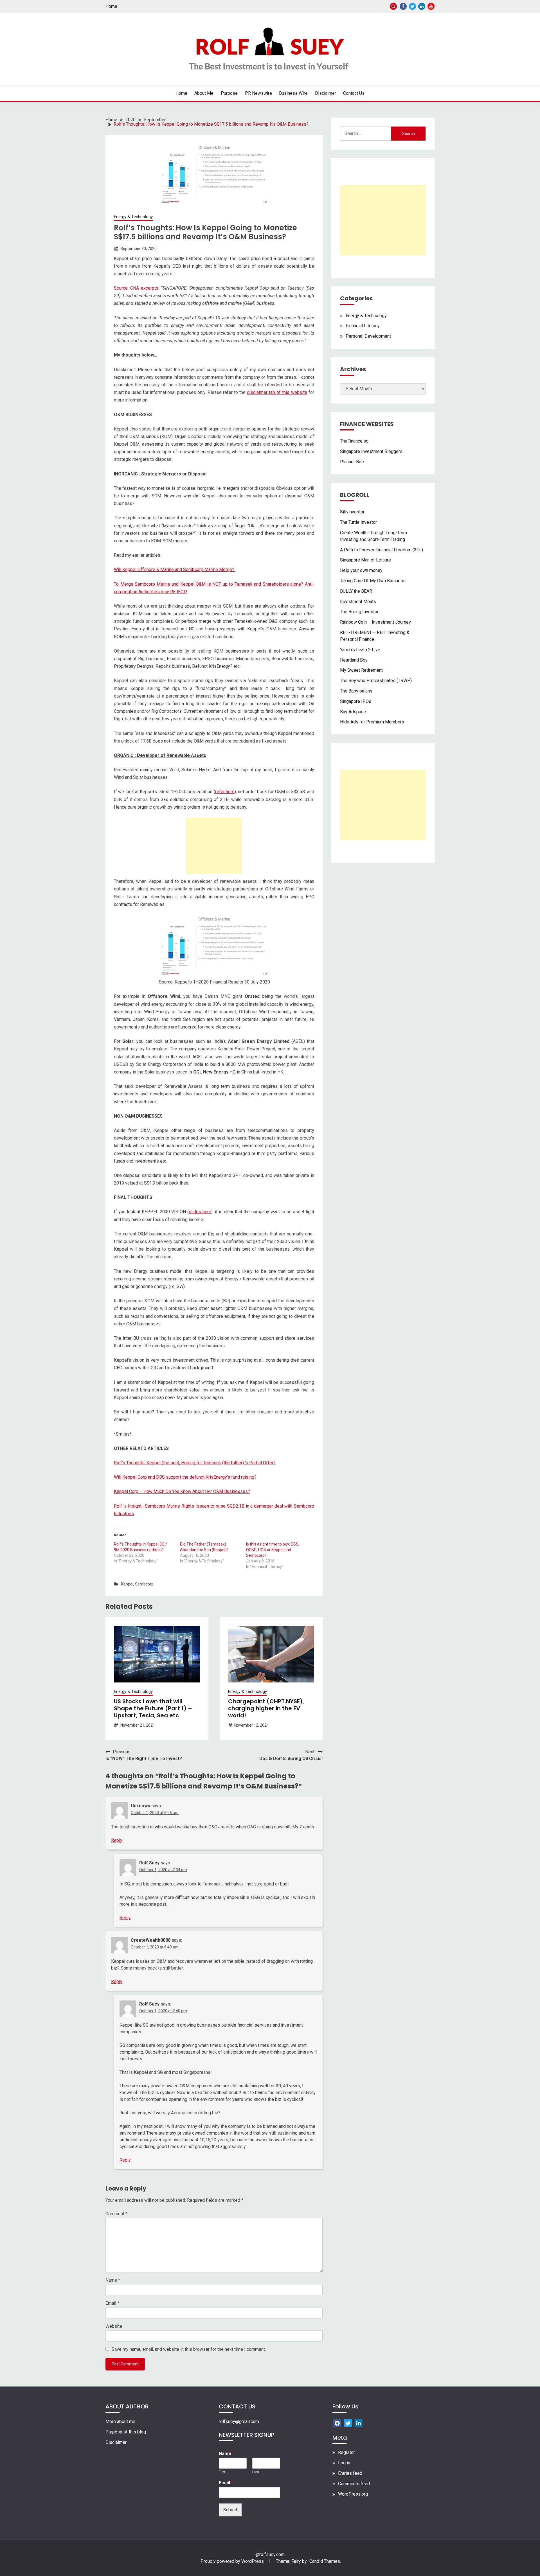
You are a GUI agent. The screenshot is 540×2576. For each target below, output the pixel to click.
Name (113, 2280)
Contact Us (354, 93)
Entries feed (350, 2473)
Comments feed (354, 2484)
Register (346, 2452)
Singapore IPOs (356, 701)
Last (256, 2472)
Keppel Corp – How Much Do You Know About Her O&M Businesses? (182, 1491)
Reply (117, 1840)
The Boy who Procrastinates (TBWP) (376, 681)
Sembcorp (144, 1584)
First (222, 2472)
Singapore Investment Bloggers (371, 451)
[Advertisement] (214, 846)
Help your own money (361, 570)
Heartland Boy (354, 660)
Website (114, 2326)
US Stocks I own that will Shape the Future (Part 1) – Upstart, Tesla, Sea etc (153, 1708)
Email (112, 2303)
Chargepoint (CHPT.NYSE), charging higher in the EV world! (266, 1708)
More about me (120, 2422)
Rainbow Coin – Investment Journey (375, 622)
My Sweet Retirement (361, 670)
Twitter (412, 6)
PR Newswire (258, 93)
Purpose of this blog (126, 2432)
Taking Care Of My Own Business (373, 581)
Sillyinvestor (352, 512)
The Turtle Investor (358, 522)
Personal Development (368, 336)
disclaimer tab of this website (277, 392)
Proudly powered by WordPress (233, 2561)
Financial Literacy (363, 326)
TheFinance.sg (354, 441)
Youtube (431, 6)
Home (111, 6)
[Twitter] (348, 2423)
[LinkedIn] (359, 2423)
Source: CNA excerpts (136, 288)
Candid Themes (325, 2561)
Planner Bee (352, 462)
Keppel (127, 1584)
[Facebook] (337, 2423)
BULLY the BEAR (356, 591)
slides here (200, 1212)
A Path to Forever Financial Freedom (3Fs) (382, 550)
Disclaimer (326, 93)
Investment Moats (358, 602)
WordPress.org (353, 2494)
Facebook (403, 6)
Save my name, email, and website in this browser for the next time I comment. (189, 2349)
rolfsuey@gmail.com (239, 2422)
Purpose (229, 93)
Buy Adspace (353, 712)
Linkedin (422, 6)
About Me (204, 93)
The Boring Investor (359, 612)
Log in (344, 2463)
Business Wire (293, 93)
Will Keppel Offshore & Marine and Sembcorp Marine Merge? (175, 569)
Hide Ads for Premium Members (372, 722)
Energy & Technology (133, 217)
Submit (230, 2510)
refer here (225, 792)
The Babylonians (356, 691)
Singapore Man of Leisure (365, 560)
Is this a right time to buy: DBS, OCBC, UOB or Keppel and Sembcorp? (273, 1550)
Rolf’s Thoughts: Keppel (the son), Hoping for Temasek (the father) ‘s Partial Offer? (195, 1463)
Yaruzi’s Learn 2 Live (360, 650)
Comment (116, 2214)
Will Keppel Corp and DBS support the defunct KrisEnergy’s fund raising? (185, 1477)
